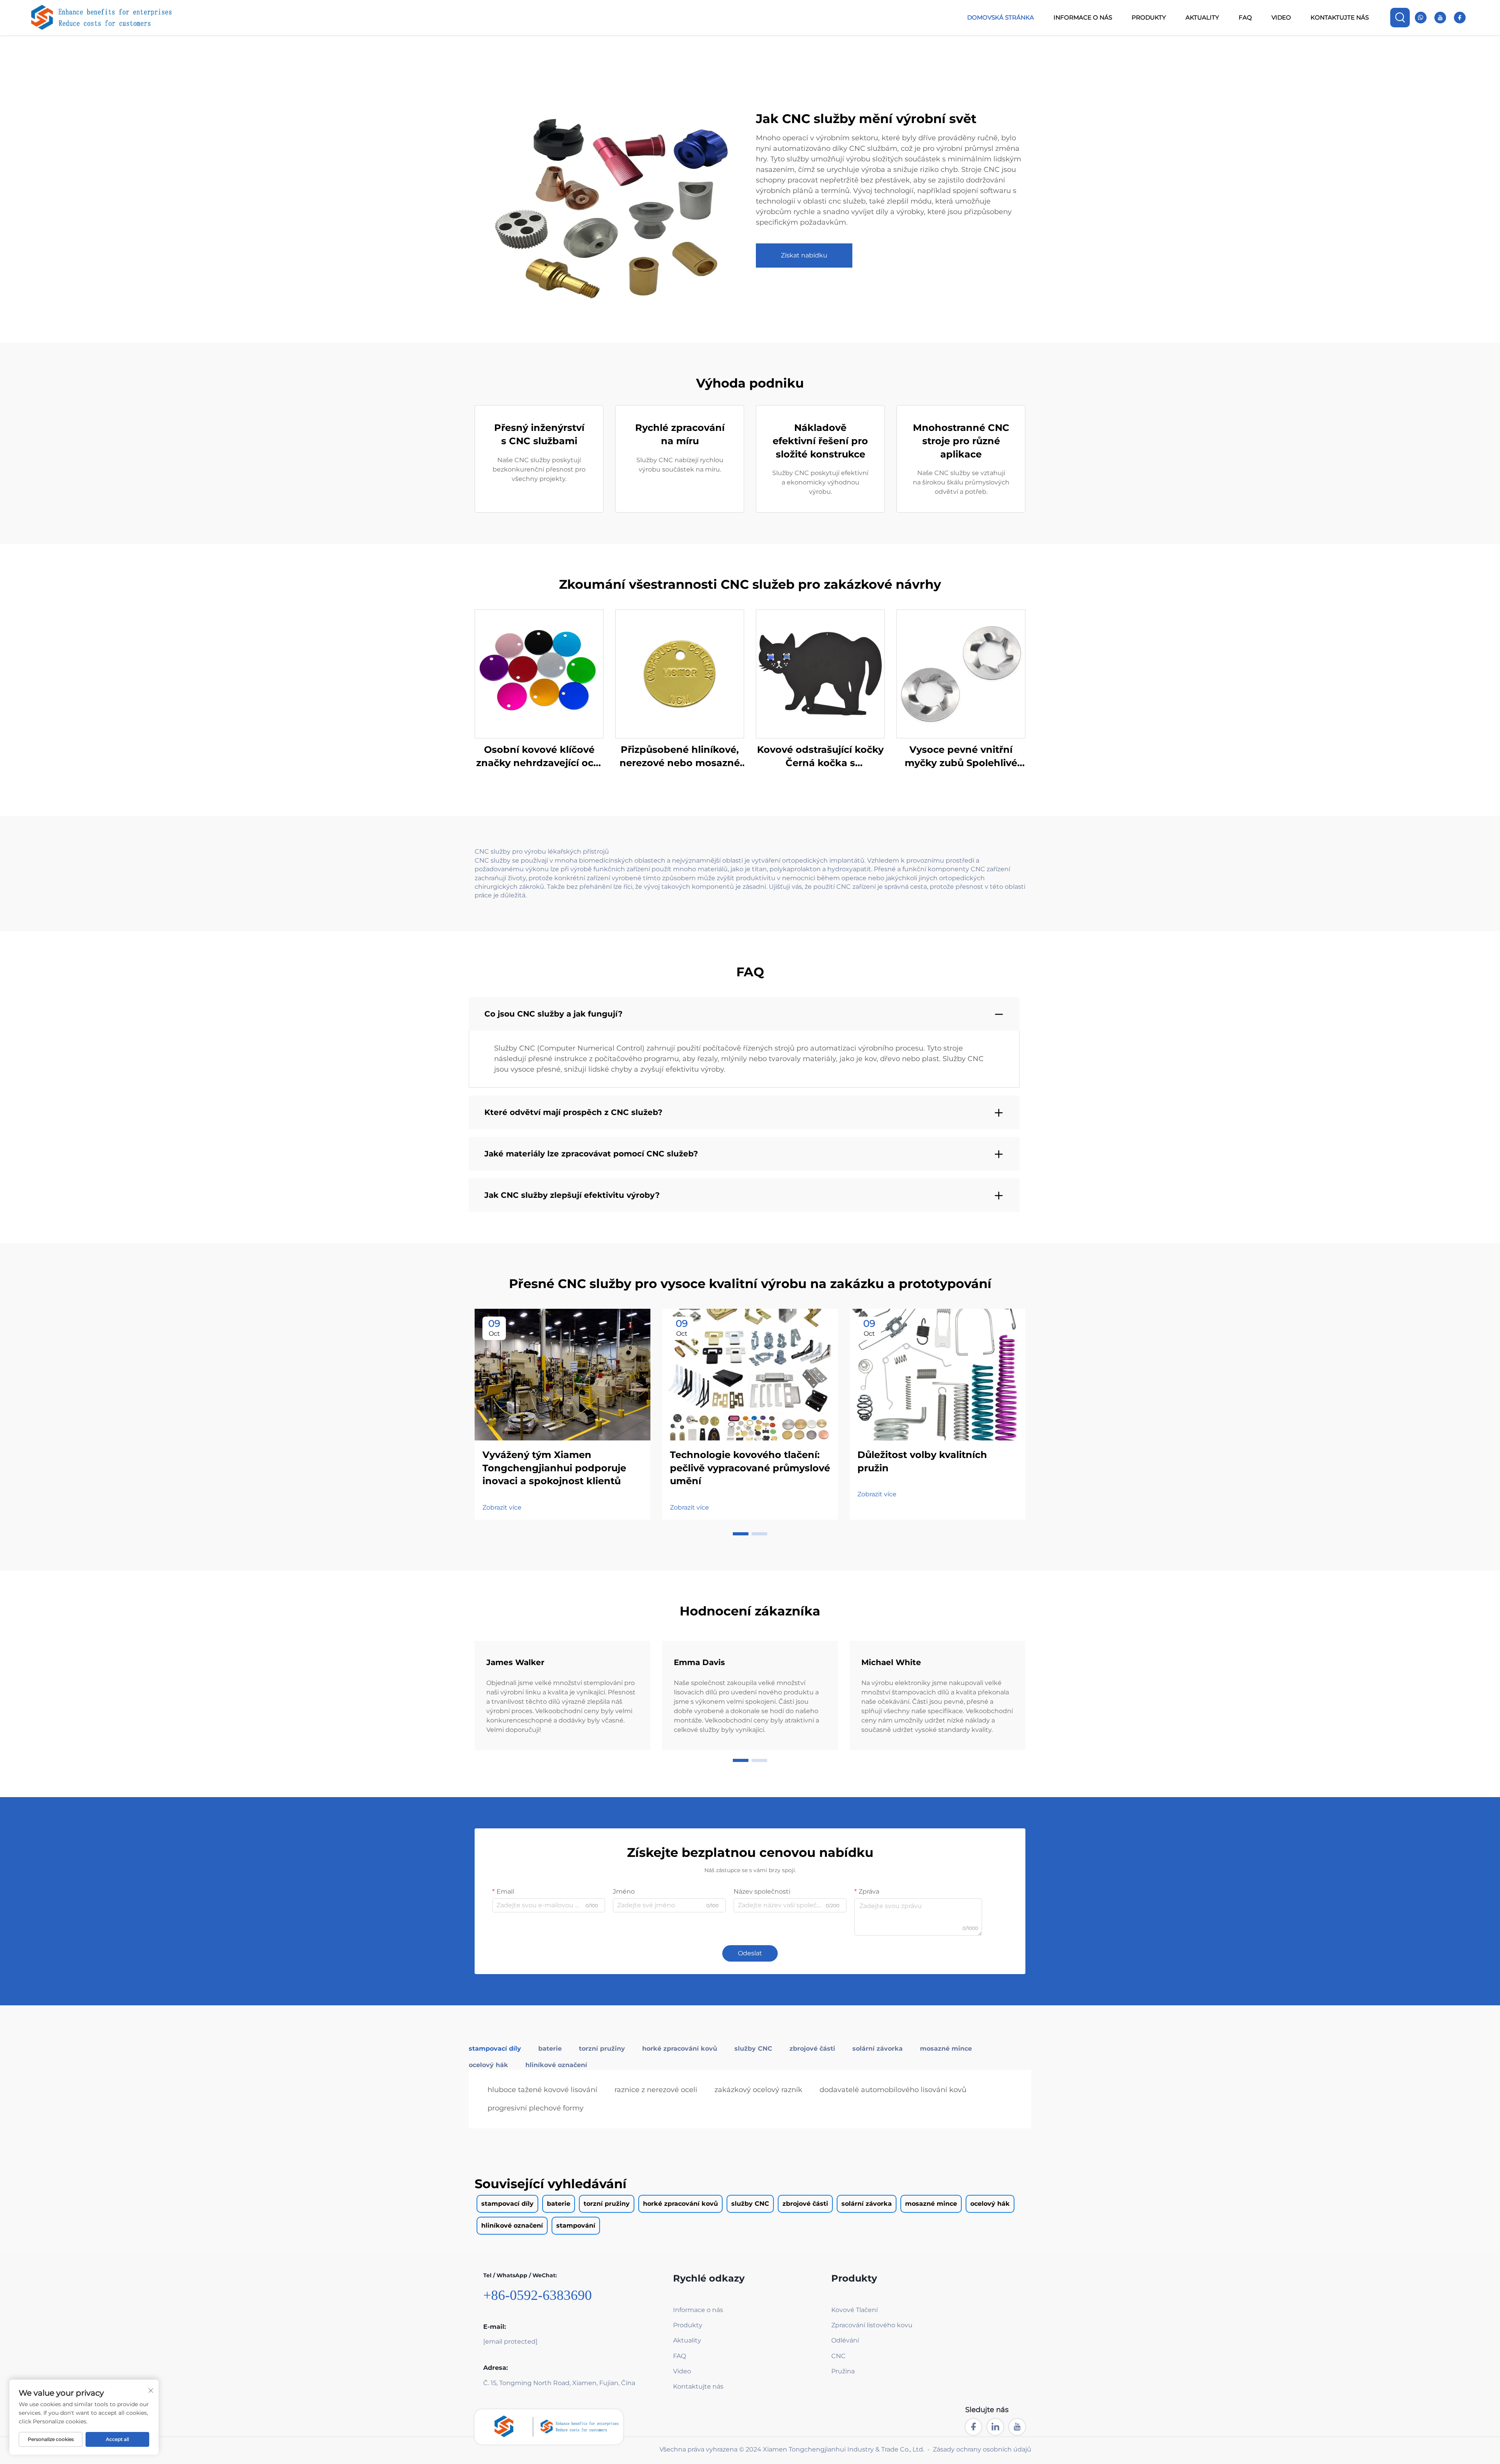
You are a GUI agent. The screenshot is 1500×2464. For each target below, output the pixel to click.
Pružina (843, 2371)
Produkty (1149, 17)
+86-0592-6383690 (537, 2295)
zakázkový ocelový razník (758, 2090)
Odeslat (750, 1953)
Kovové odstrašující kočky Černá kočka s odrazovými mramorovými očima (821, 757)
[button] (741, 1534)
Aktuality (1202, 17)
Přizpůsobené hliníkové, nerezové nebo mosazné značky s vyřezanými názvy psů (680, 757)
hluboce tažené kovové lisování (542, 2090)
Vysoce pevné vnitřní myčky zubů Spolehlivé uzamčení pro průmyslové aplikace (961, 757)
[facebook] (1460, 18)
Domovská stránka (1001, 17)
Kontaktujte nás (1340, 17)
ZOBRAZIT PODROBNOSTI (539, 674)
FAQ (1245, 17)
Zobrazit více (502, 1507)
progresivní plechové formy (536, 2108)
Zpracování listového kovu (872, 2325)
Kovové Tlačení (854, 2310)
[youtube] (1440, 18)
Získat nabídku (804, 255)
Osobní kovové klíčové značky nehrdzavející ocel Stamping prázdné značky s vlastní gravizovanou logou (539, 757)
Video (1281, 17)
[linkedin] (995, 2427)
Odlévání (845, 2340)
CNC (838, 2356)
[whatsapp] (1421, 18)
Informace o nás (1083, 17)
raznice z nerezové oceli (656, 2090)
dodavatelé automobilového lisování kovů (893, 2090)
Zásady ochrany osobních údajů (982, 2449)
